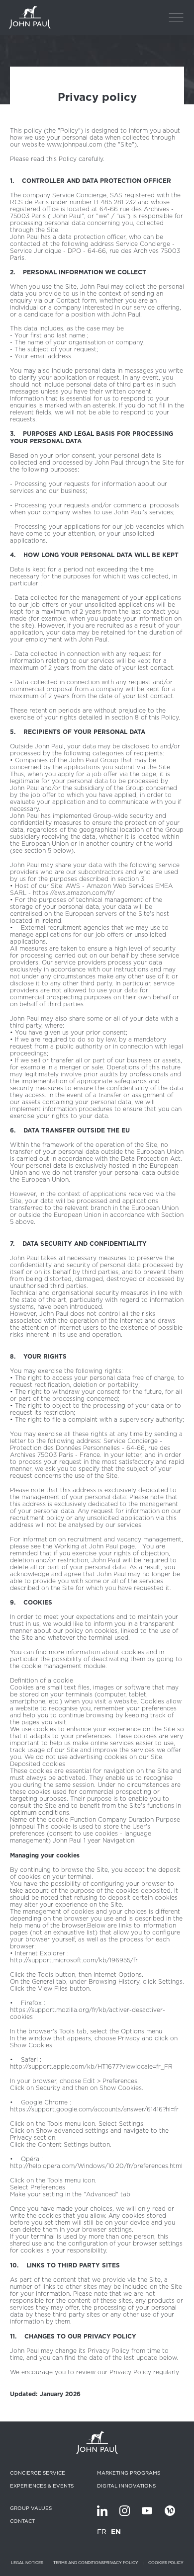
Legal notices (27, 2563)
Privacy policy (121, 2563)
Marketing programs (129, 2473)
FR (102, 2532)
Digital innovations (126, 2486)
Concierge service (38, 2473)
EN (116, 2532)
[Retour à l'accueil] (30, 17)
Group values (31, 2508)
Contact (22, 2521)
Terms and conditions (79, 2563)
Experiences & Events (42, 2486)
